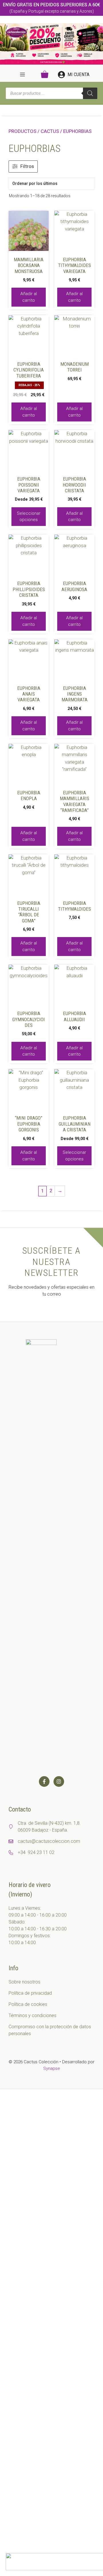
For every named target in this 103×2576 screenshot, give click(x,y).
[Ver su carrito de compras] (45, 75)
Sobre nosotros (24, 1982)
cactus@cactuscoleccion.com (49, 1841)
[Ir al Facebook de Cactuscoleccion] (44, 1781)
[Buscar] (90, 93)
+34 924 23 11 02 (36, 1852)
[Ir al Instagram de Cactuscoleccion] (59, 1781)
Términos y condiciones (32, 2015)
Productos (22, 131)
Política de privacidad (30, 1993)
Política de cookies (28, 2004)
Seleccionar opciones (29, 517)
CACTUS (50, 131)
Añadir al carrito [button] (29, 297)
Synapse (52, 2068)
